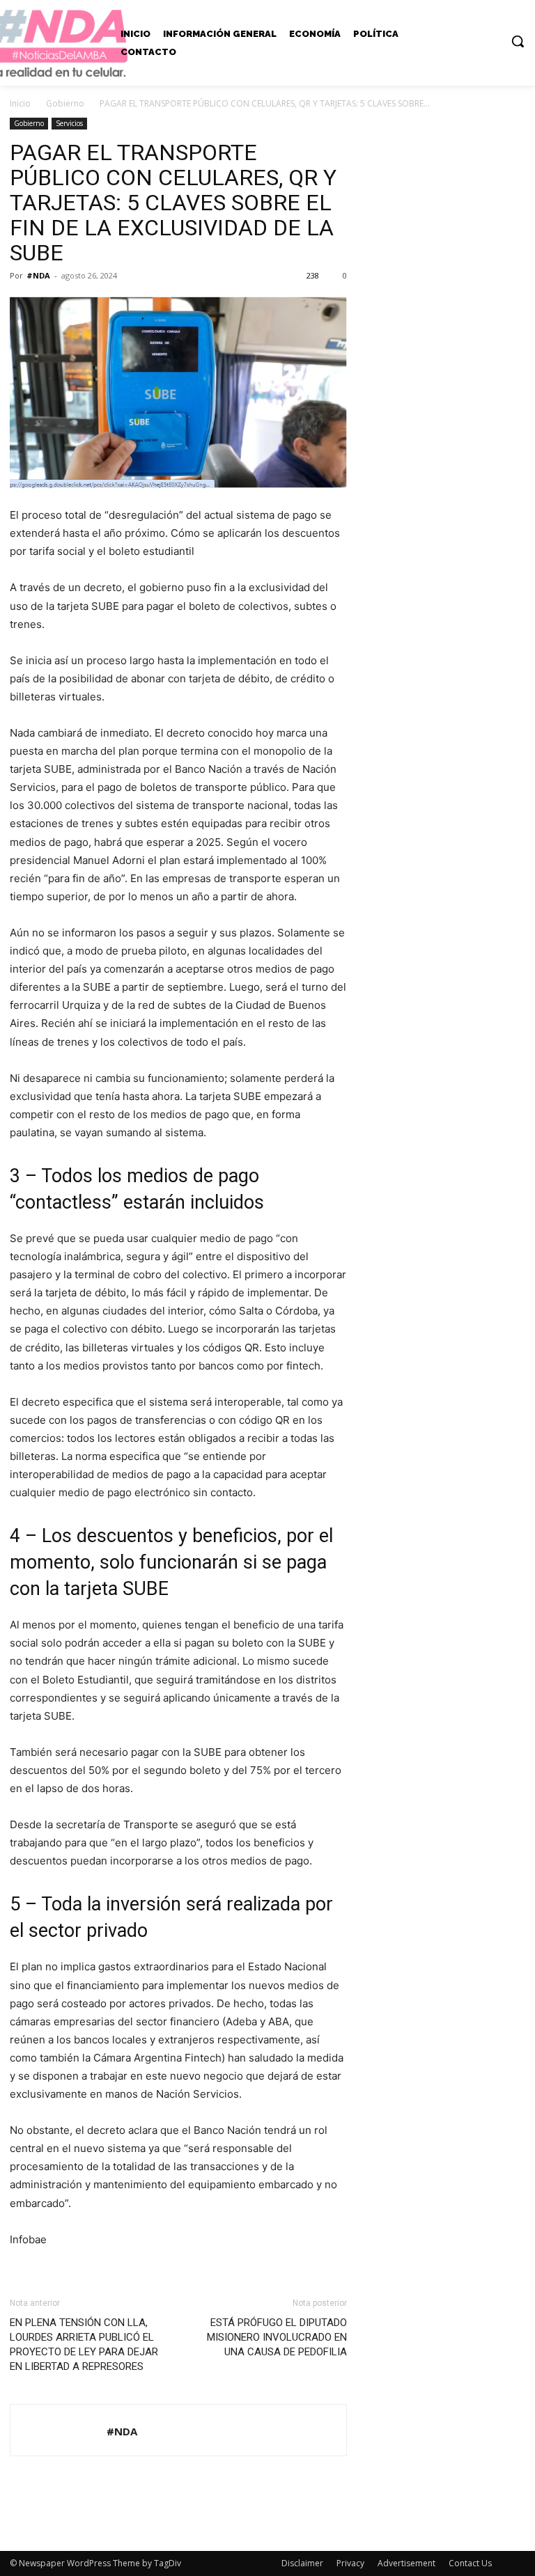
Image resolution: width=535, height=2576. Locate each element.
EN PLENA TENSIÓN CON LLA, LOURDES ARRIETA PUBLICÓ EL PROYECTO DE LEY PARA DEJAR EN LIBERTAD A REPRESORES (84, 2345)
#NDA (38, 275)
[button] (518, 41)
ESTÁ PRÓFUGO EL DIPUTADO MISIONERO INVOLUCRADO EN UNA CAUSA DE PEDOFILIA (277, 2337)
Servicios (69, 123)
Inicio (20, 103)
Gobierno (65, 103)
